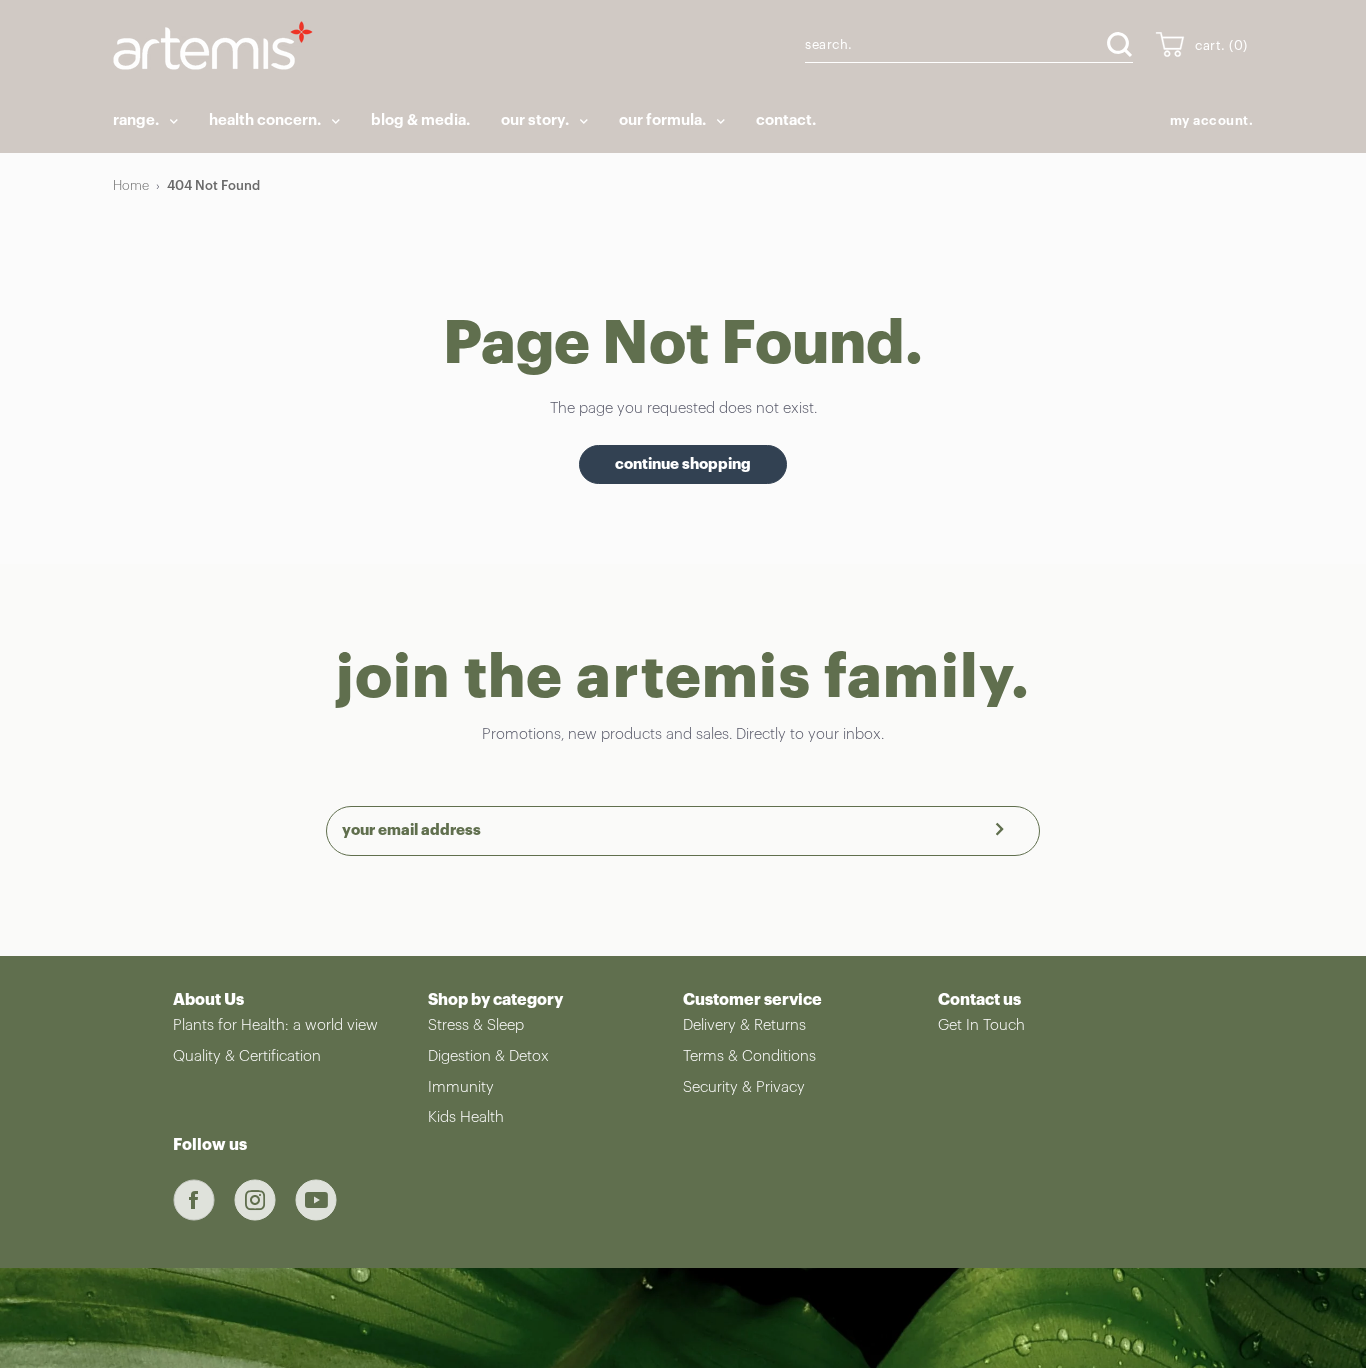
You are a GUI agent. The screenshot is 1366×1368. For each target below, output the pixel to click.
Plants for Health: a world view (275, 1025)
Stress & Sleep (476, 1025)
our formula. (664, 120)
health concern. (266, 120)
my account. (1212, 120)
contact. (786, 120)
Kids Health (466, 1117)
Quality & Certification (247, 1056)
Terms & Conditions (749, 1056)
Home (131, 185)
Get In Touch (981, 1025)
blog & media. (420, 120)
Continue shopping (683, 464)
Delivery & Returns (744, 1025)
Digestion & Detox (488, 1056)
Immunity (461, 1087)
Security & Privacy (744, 1087)
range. (137, 120)
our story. (536, 120)
